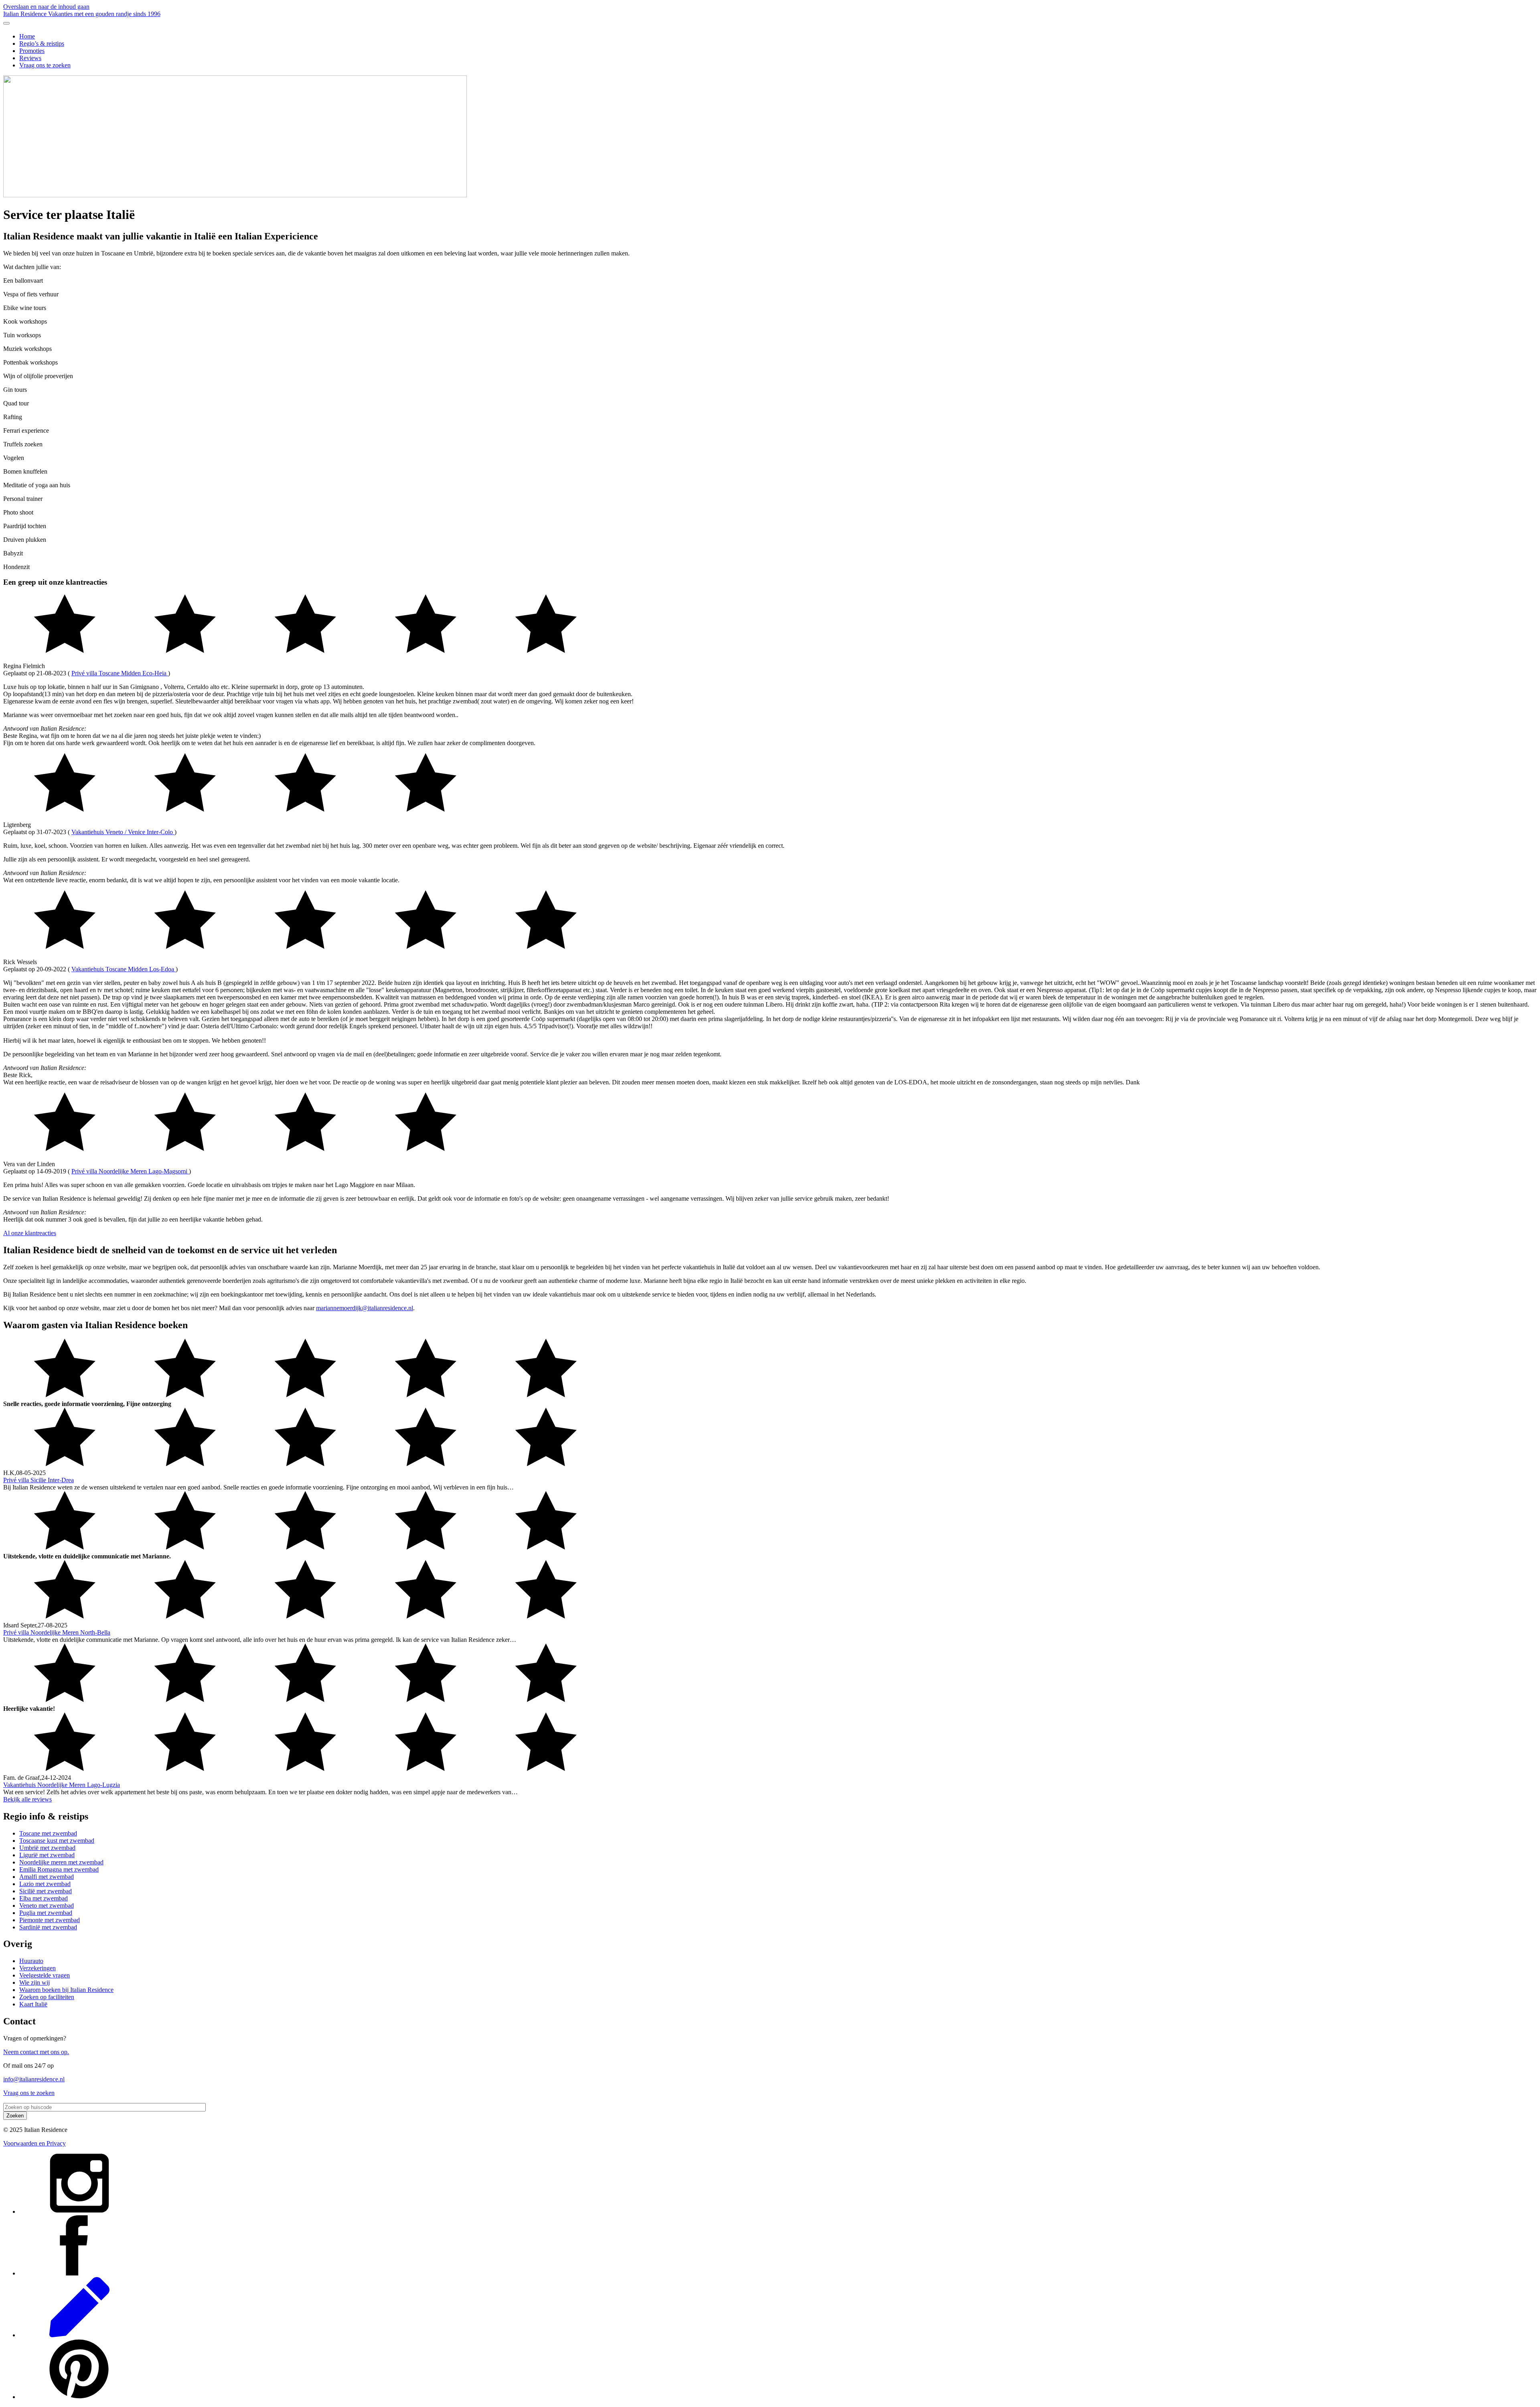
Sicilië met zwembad (46, 1891)
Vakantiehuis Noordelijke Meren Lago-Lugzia (62, 1785)
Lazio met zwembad (45, 1884)
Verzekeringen (37, 1968)
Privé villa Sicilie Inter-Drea (38, 1480)
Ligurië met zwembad (47, 1855)
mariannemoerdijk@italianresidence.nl (365, 1308)
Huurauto (31, 1961)
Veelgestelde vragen (45, 1975)
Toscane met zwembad (48, 1833)
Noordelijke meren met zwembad (61, 1862)
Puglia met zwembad (46, 1913)
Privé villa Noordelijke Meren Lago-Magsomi (130, 1171)
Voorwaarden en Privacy (34, 2143)
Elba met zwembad (44, 1898)
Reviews (30, 58)
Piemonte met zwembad (50, 1920)
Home (27, 36)
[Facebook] (79, 2273)
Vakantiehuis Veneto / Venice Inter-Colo (123, 832)
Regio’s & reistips (42, 44)
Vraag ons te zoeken (45, 65)
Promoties (32, 51)
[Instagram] (79, 2211)
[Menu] (6, 23)
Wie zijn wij (34, 1983)
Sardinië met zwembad (48, 1927)
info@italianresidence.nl (34, 2079)
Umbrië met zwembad (47, 1848)
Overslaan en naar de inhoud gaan (46, 7)
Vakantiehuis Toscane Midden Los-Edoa (124, 969)
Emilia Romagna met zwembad (59, 1869)
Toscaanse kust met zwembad (57, 1841)
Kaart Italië (33, 2004)
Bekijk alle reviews (27, 1799)
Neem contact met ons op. (36, 2052)
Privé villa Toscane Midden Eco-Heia (120, 673)
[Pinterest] (79, 2397)
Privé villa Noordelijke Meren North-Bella (57, 1632)
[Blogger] (79, 2335)
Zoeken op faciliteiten (47, 1997)
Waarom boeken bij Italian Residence (66, 1990)
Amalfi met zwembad (47, 1877)
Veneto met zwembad (47, 1906)
